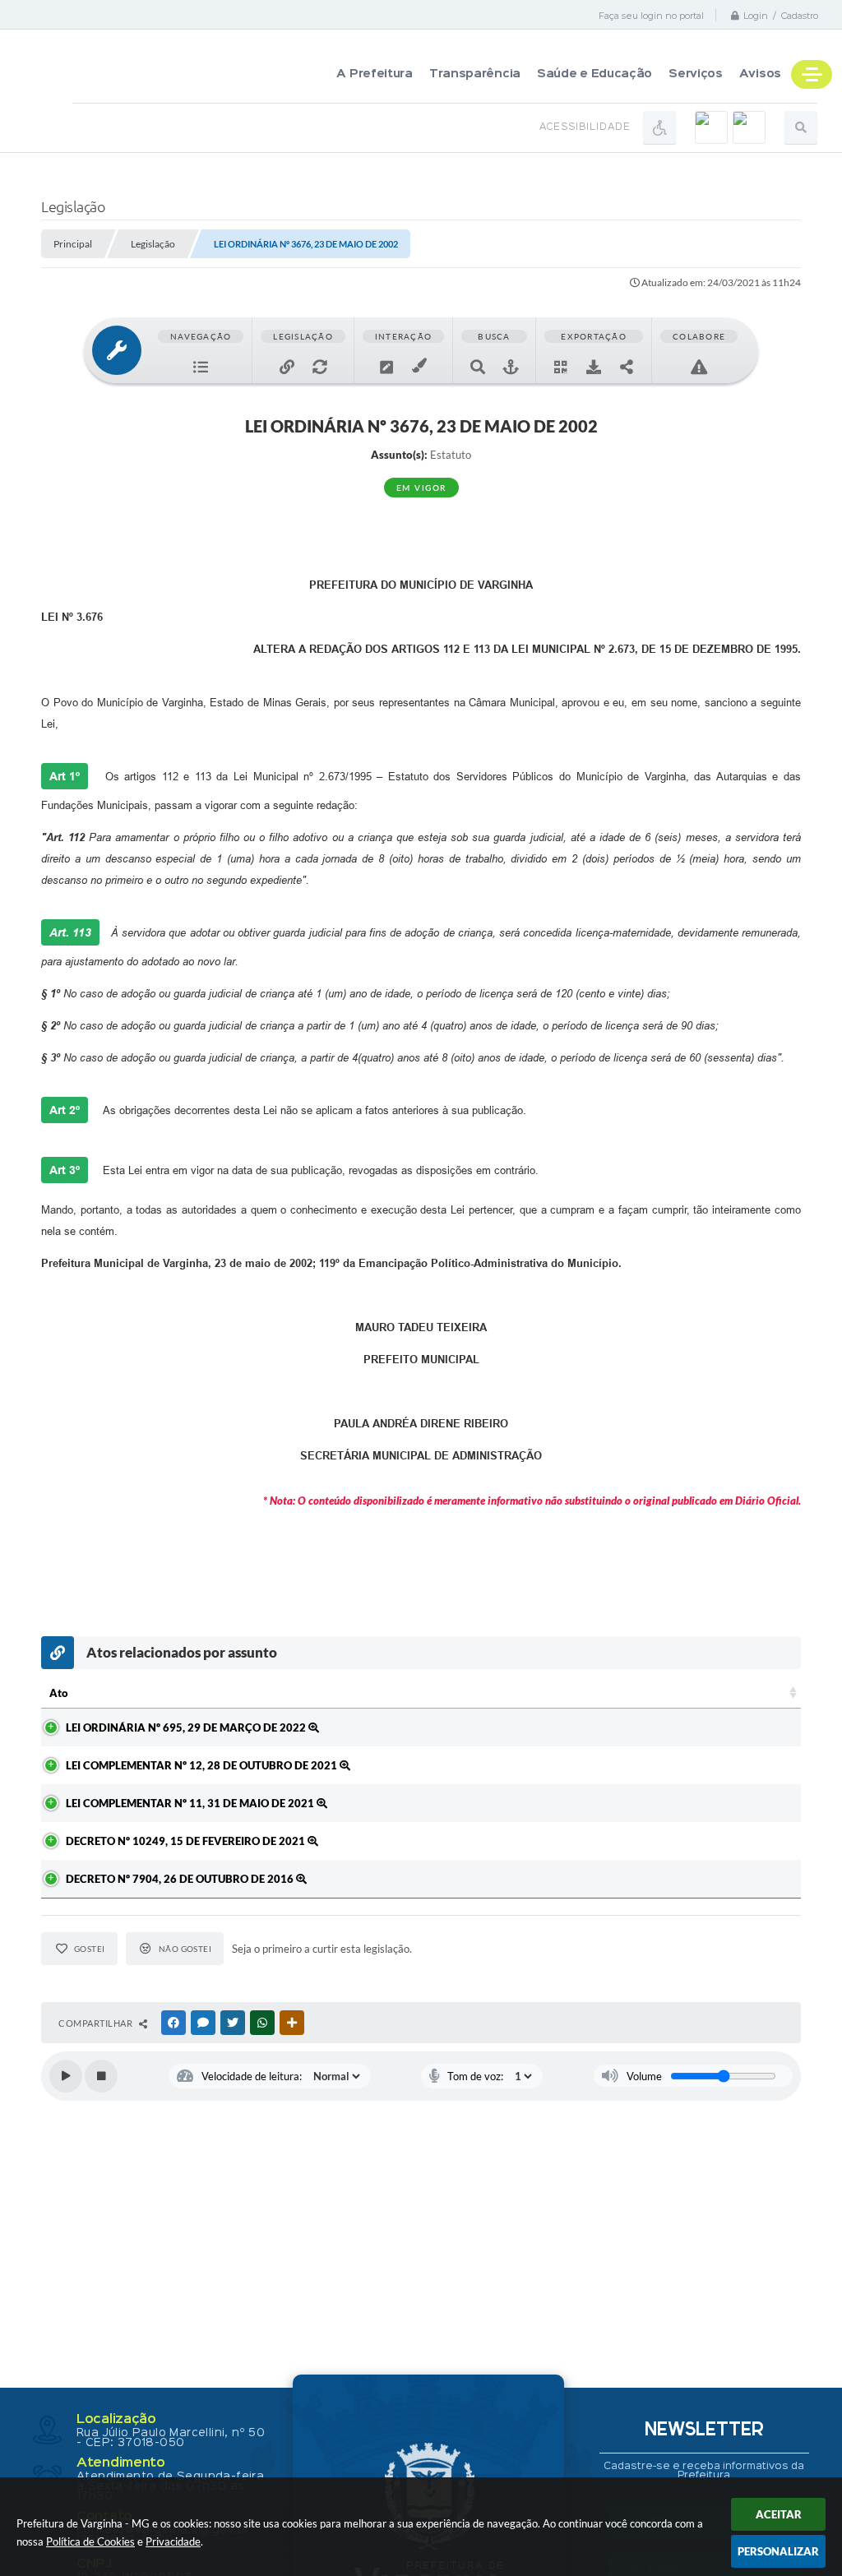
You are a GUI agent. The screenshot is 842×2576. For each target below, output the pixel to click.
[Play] (66, 2076)
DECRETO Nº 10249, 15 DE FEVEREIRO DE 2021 (187, 1841)
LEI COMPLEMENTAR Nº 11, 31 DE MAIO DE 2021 (191, 1803)
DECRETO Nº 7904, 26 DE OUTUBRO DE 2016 (181, 1879)
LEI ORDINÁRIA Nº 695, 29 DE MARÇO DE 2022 (187, 1727)
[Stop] (101, 2076)
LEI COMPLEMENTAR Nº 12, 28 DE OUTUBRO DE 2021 (203, 1765)
